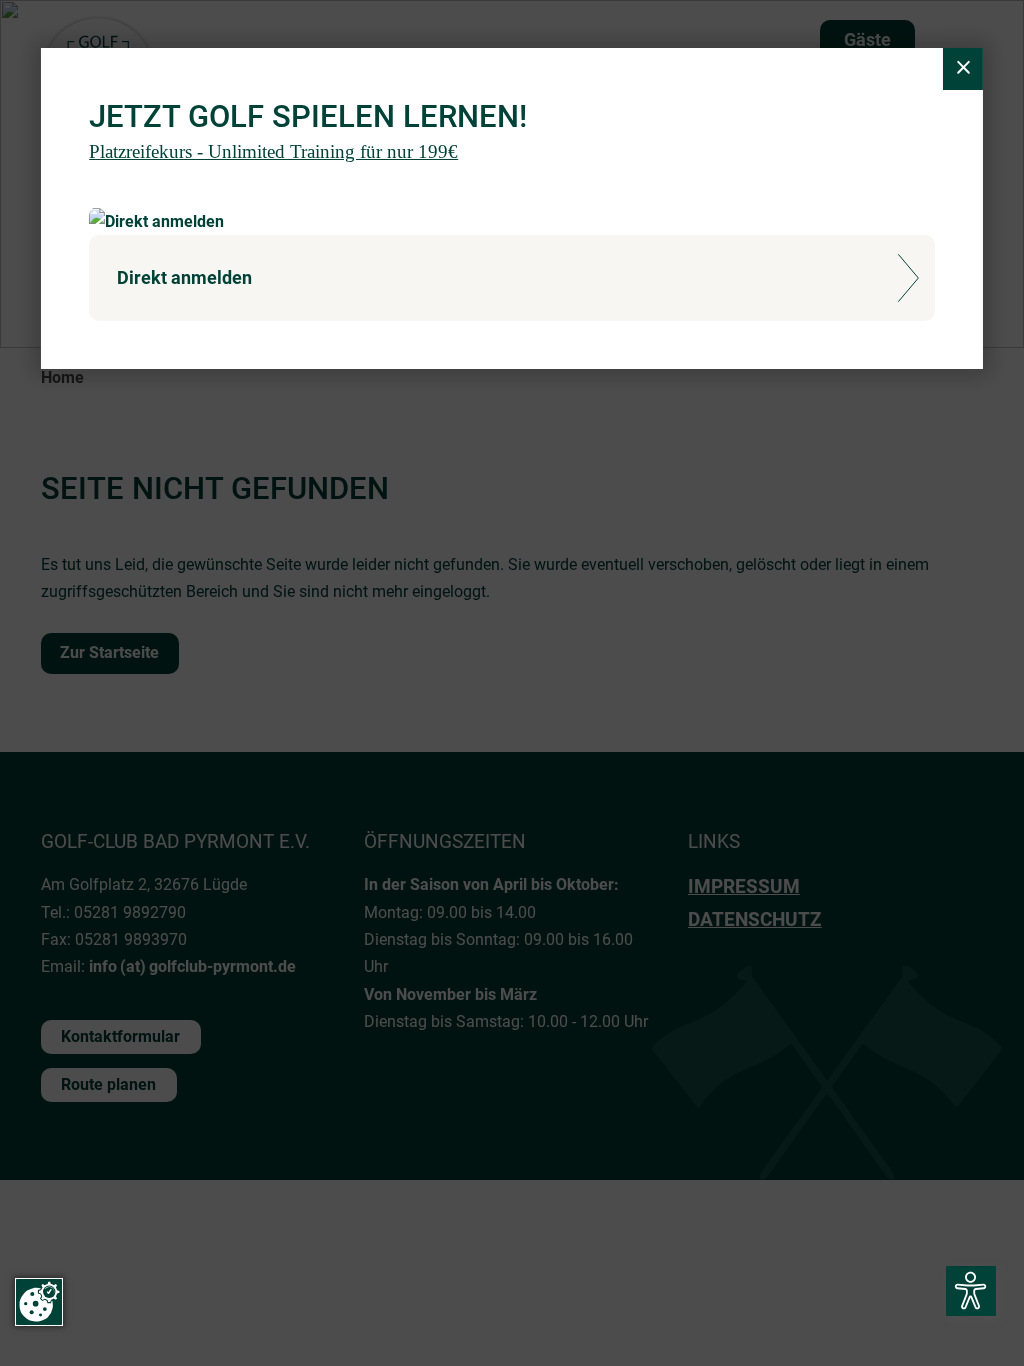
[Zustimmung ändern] (39, 1302)
